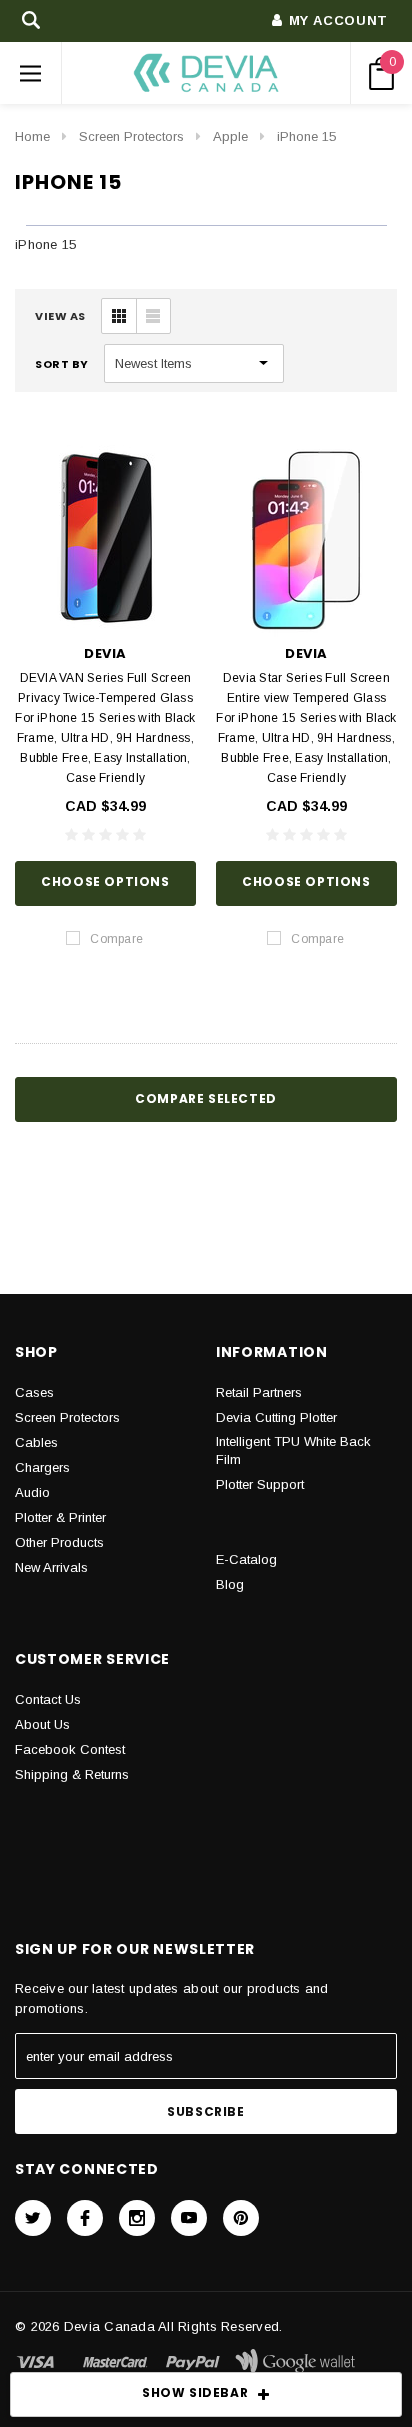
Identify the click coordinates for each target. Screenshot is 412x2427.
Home (32, 136)
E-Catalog (246, 1559)
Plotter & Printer (60, 1517)
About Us (42, 1724)
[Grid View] (119, 316)
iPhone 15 (306, 136)
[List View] (153, 316)
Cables (36, 1442)
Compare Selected (206, 1098)
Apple (230, 136)
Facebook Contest (70, 1749)
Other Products (59, 1542)
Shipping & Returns (72, 1774)
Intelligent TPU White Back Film (293, 1450)
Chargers (42, 1467)
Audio (32, 1492)
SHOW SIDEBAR (195, 2392)
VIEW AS (60, 316)
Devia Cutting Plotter (276, 1417)
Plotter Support (260, 1484)
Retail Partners (259, 1392)
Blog (230, 1584)
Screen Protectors (131, 136)
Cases (34, 1392)
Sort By (62, 364)
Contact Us (48, 1699)
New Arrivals (51, 1567)
